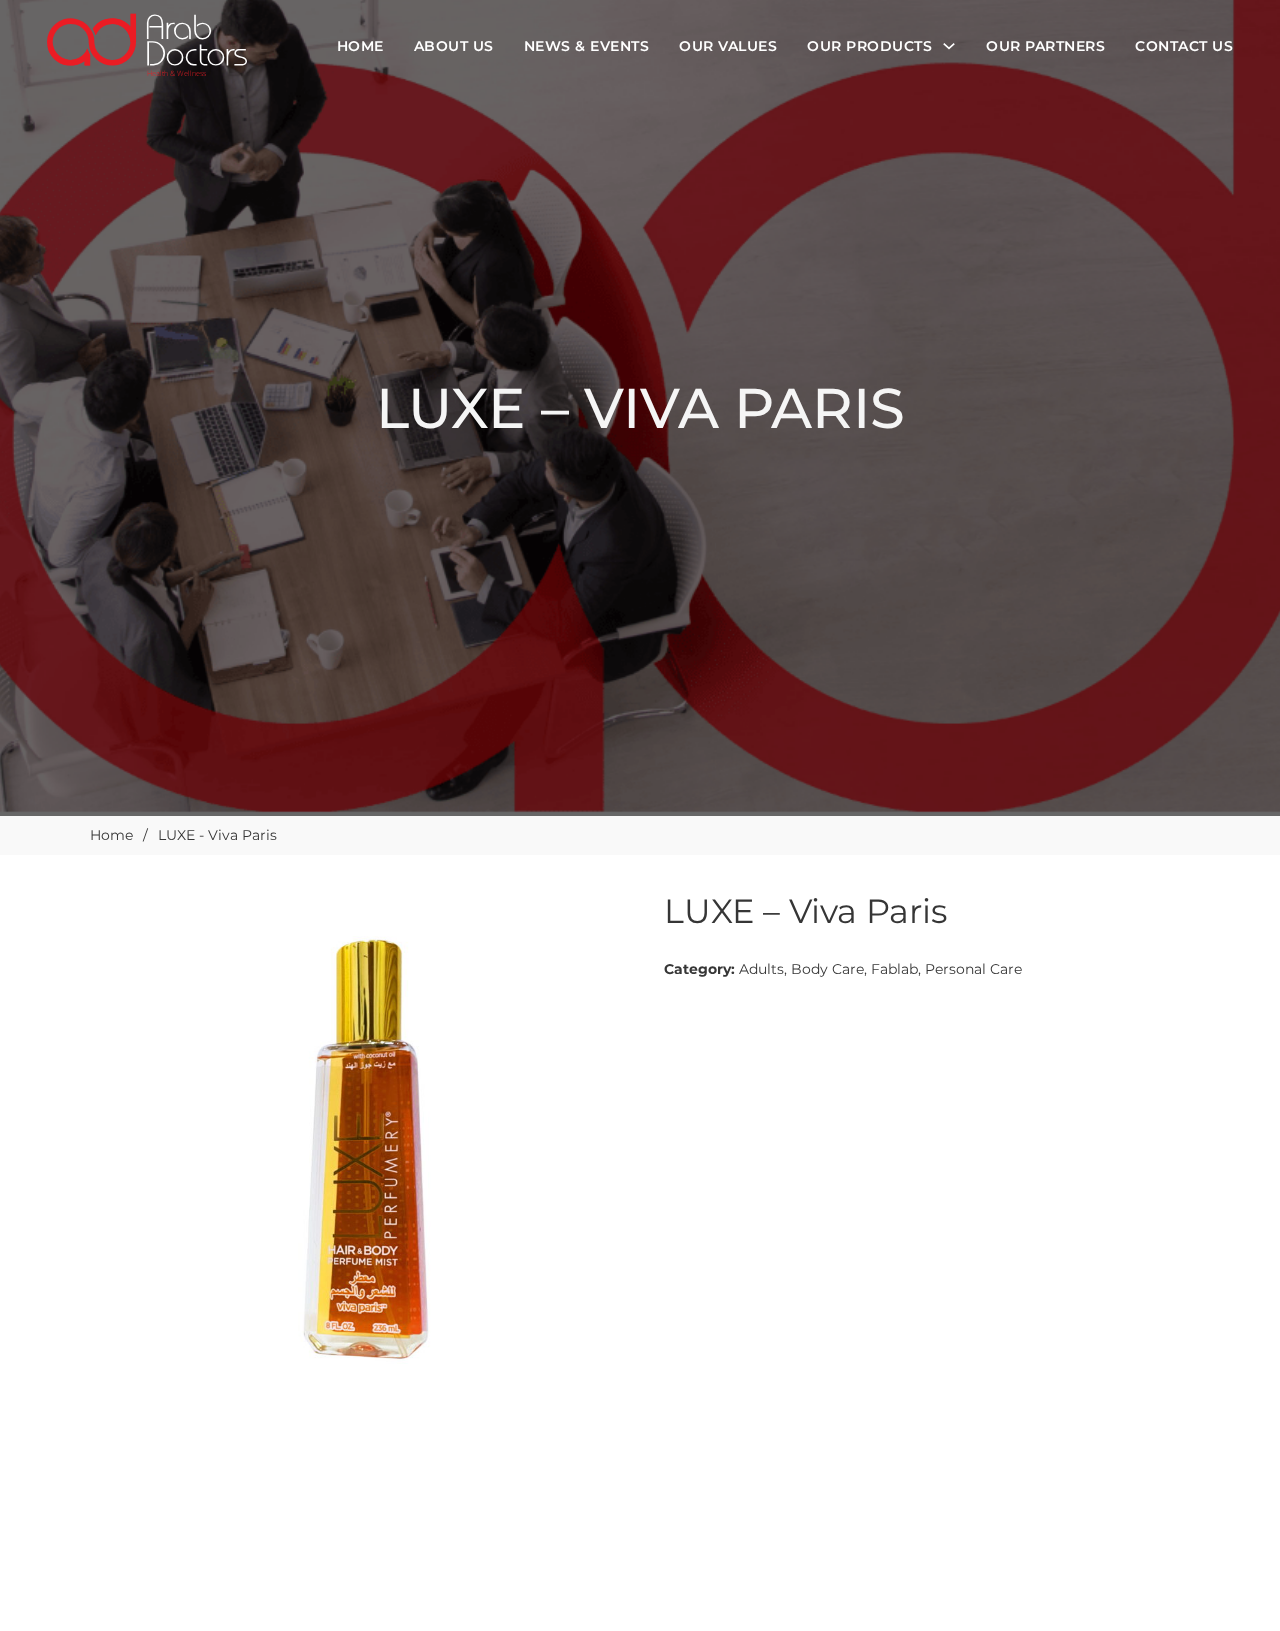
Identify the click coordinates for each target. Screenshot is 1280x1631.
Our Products (869, 46)
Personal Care (973, 969)
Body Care (827, 969)
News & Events (587, 46)
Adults (761, 969)
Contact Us (1184, 46)
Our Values (728, 46)
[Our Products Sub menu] (949, 46)
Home (360, 46)
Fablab (894, 969)
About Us (454, 46)
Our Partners (1045, 46)
